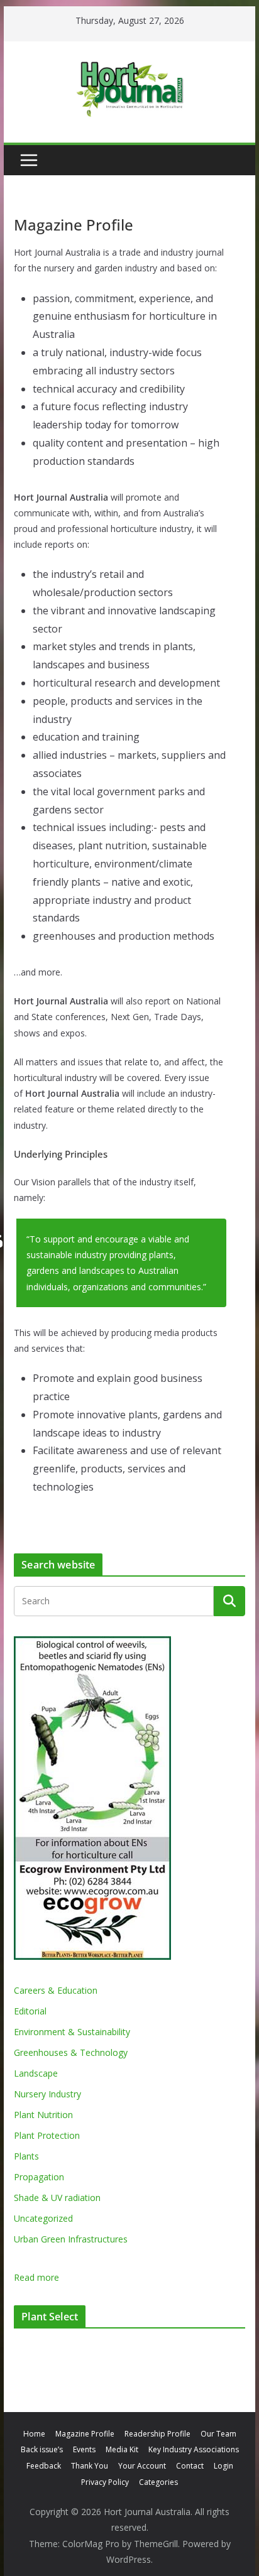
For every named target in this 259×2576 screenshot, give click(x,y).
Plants (26, 2156)
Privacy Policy (105, 2482)
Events (84, 2449)
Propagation (39, 2177)
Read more (36, 2278)
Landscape (36, 2073)
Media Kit (122, 2449)
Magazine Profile (85, 2434)
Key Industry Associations (194, 2449)
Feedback (44, 2466)
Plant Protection (47, 2135)
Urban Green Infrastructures (71, 2239)
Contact (190, 2466)
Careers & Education (56, 1990)
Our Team (218, 2434)
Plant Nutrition (43, 2115)
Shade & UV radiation (57, 2198)
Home (34, 2434)
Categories (158, 2482)
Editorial (30, 2011)
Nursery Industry (47, 2094)
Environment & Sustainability (72, 2032)
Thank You (90, 2466)
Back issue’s (42, 2449)
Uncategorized (43, 2218)
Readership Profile (157, 2434)
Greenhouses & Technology (71, 2052)
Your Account (142, 2466)
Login (223, 2466)
